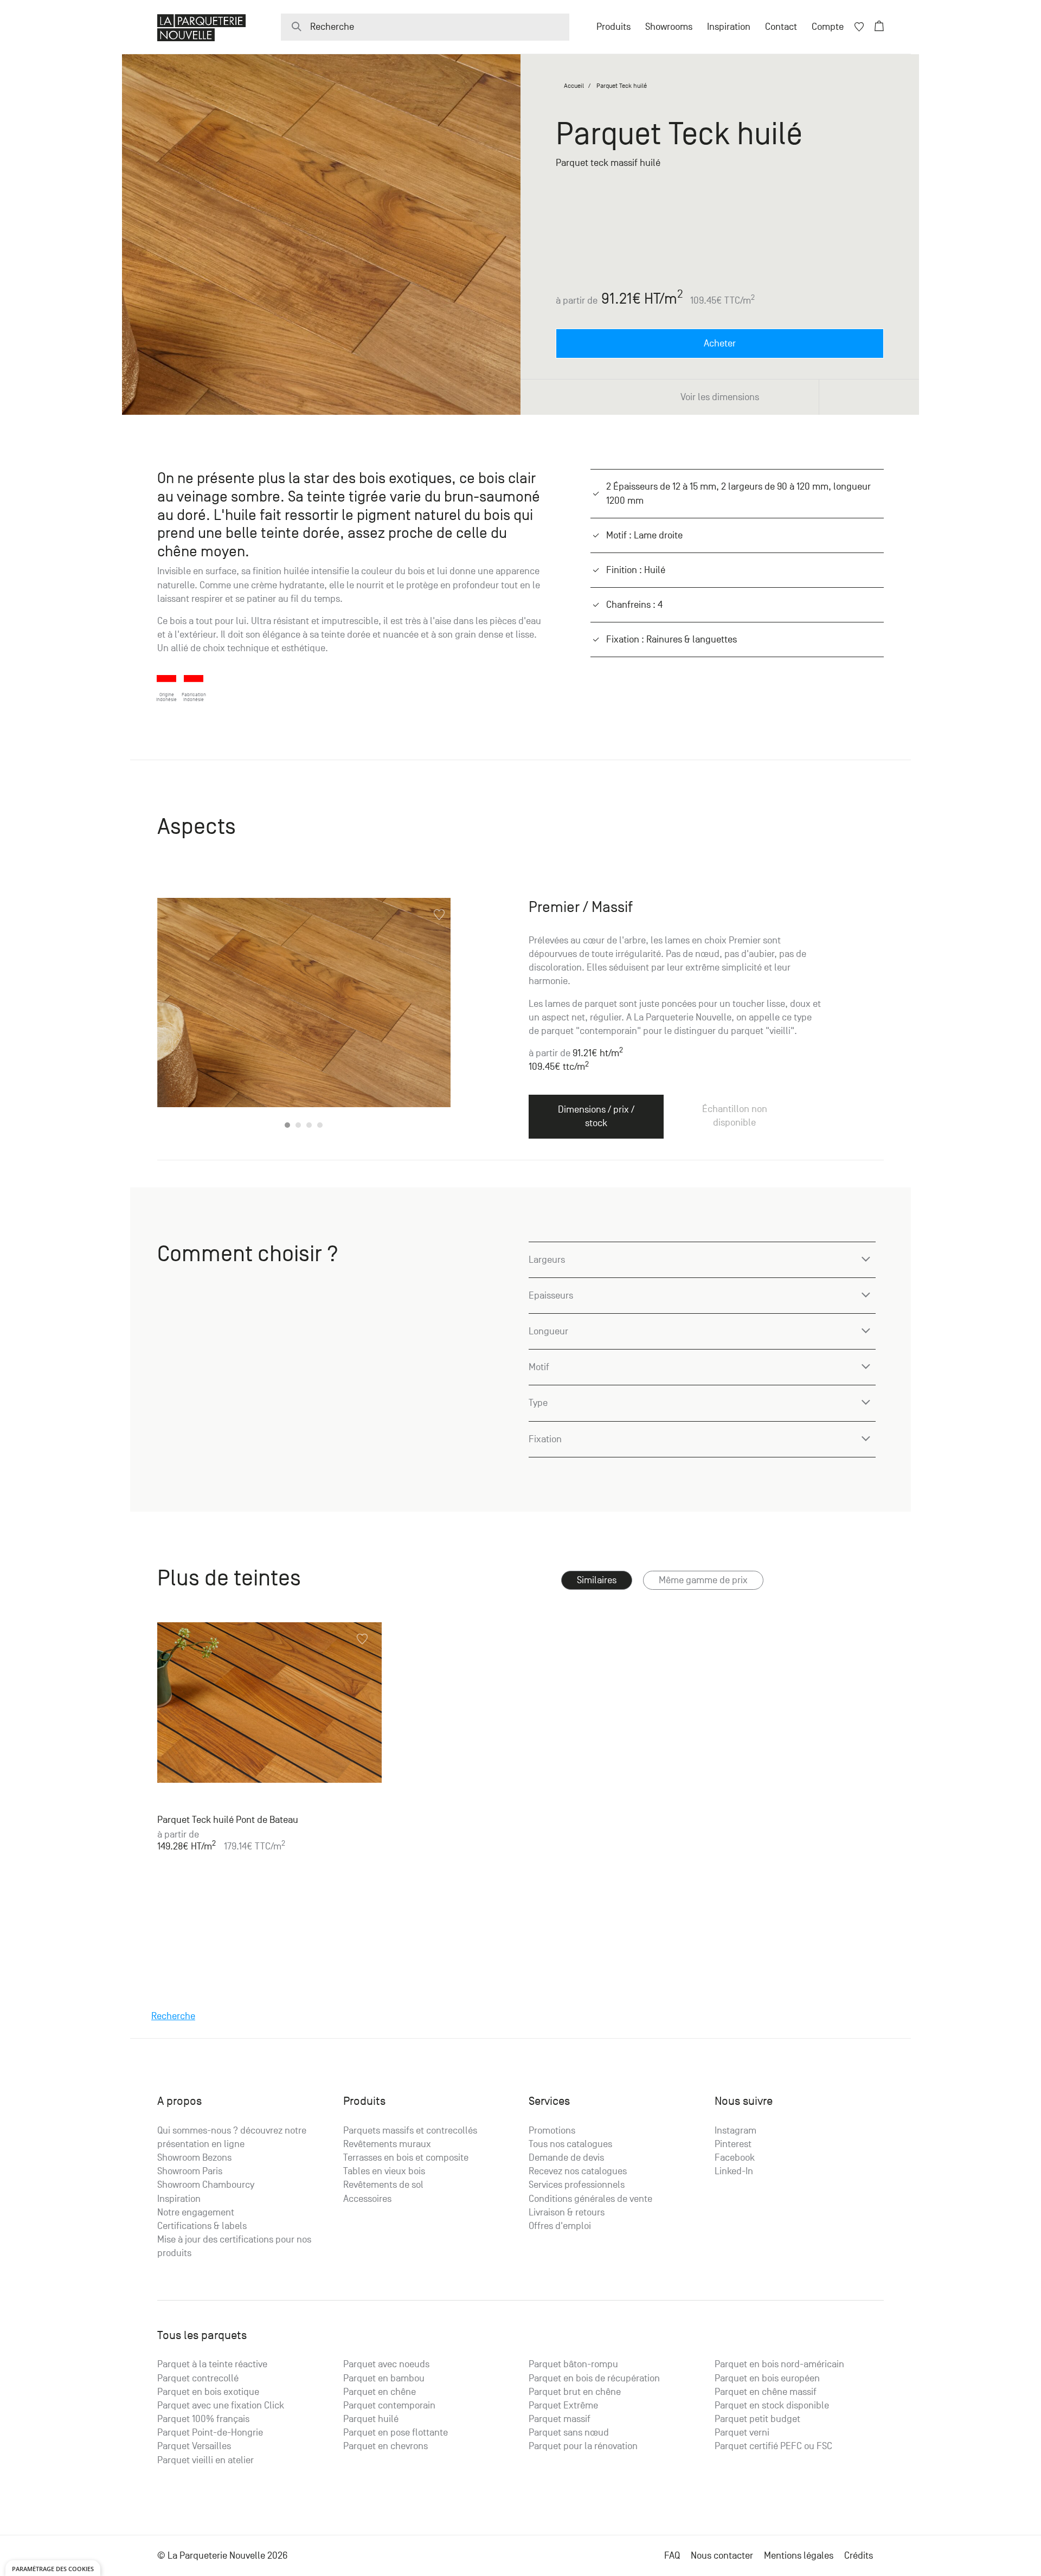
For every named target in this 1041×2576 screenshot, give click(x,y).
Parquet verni (742, 2433)
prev (179, 1015)
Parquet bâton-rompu (573, 2364)
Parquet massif (560, 2419)
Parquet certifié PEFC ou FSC (773, 2446)
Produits (613, 27)
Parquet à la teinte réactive (212, 2364)
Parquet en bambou (384, 2378)
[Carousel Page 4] (320, 1125)
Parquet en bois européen (767, 2378)
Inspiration (729, 27)
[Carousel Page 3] (309, 1125)
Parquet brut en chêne (575, 2392)
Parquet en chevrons (385, 2446)
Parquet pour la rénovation (583, 2446)
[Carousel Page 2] (298, 1125)
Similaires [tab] (597, 1580)
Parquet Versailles (194, 2446)
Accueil (574, 86)
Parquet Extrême (563, 2405)
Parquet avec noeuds (386, 2364)
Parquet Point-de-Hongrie (210, 2433)
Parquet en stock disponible (772, 2405)
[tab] (703, 1580)
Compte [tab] (828, 27)
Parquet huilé (371, 2419)
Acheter (720, 343)
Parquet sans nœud (569, 2433)
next (429, 1015)
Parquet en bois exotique (208, 2392)
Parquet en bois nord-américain (779, 2364)
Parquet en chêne (380, 2392)
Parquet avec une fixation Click (221, 2405)
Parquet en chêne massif (766, 2392)
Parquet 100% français (203, 2419)
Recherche (173, 2016)
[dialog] (53, 2568)
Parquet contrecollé (198, 2378)
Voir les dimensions (720, 397)
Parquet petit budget (757, 2419)
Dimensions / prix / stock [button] (596, 1116)
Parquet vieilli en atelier (205, 2460)
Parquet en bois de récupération (594, 2378)
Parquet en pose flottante (396, 2433)
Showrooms (669, 27)
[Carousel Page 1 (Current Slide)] (287, 1125)
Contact (781, 27)
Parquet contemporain (389, 2405)
